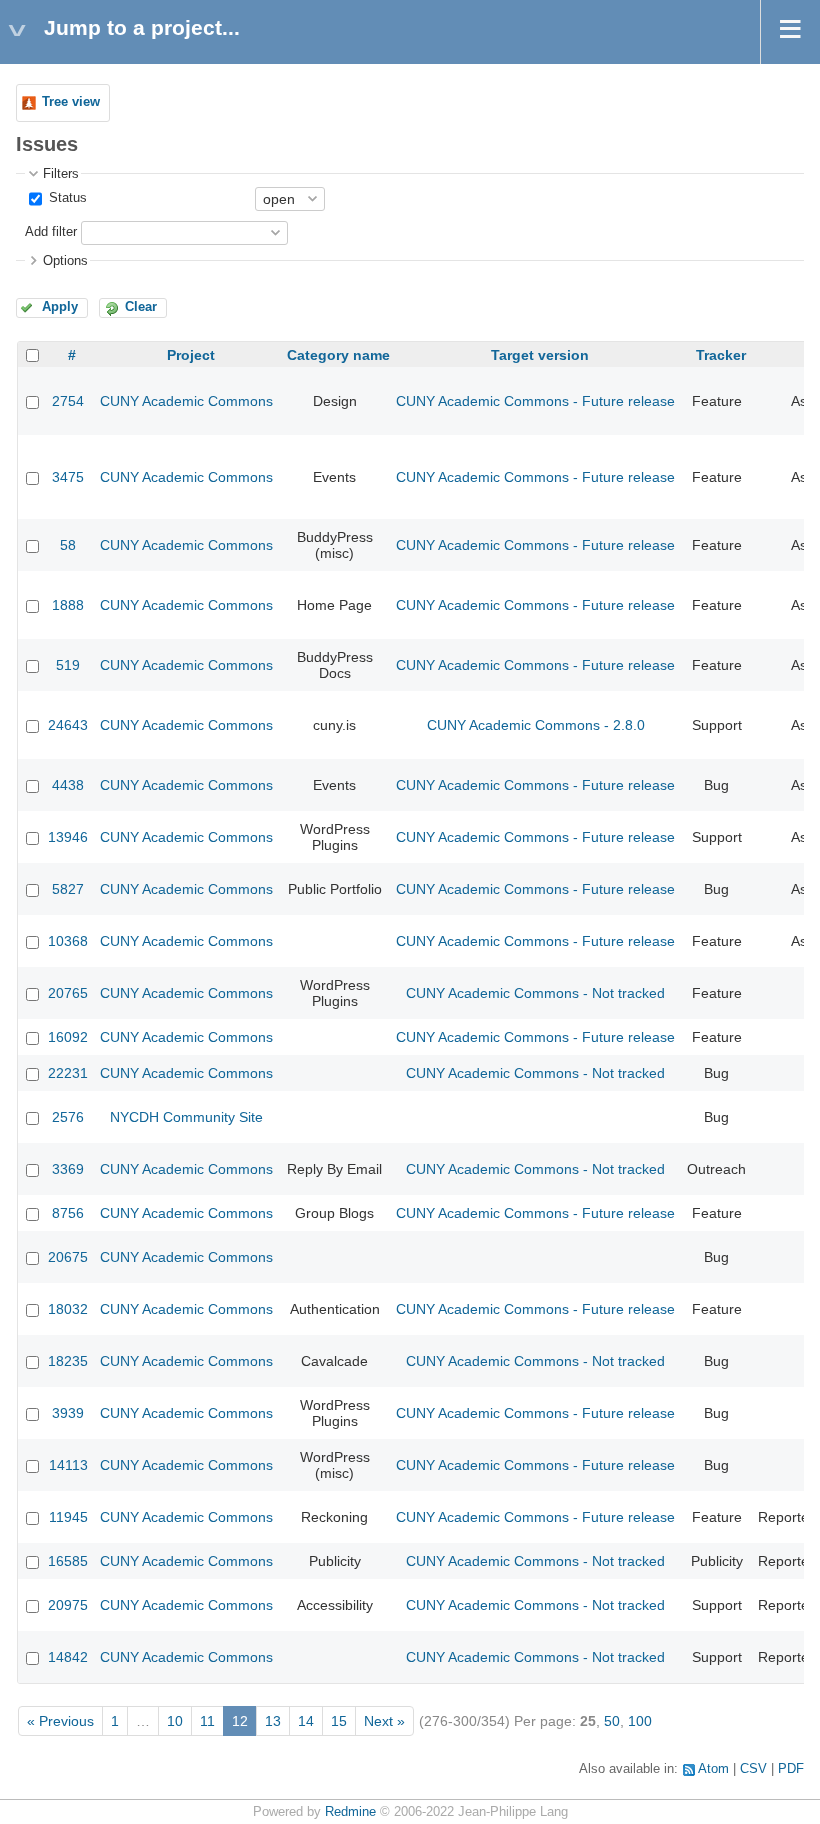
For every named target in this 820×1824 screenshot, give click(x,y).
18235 (68, 1361)
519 (68, 665)
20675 (68, 1257)
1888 (68, 605)
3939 (68, 1413)
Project (191, 355)
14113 (68, 1465)
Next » (384, 1721)
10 (175, 1721)
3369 (68, 1169)
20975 (68, 1605)
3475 (68, 477)
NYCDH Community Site (186, 1117)
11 (207, 1721)
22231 (68, 1073)
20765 (68, 993)
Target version (540, 355)
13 (273, 1721)
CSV (753, 1769)
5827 (68, 889)
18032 (68, 1309)
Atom (713, 1769)
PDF (791, 1769)
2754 (68, 401)
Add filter (51, 232)
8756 (68, 1213)
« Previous (60, 1721)
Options (65, 261)
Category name (338, 355)
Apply (60, 307)
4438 (68, 785)
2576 (68, 1117)
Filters (61, 174)
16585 (68, 1561)
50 (612, 1721)
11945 (68, 1517)
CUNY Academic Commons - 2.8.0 (536, 725)
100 (640, 1721)
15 (339, 1721)
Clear (141, 307)
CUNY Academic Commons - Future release (535, 401)
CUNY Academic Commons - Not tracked (535, 993)
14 (306, 1721)
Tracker (721, 355)
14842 (68, 1657)
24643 (68, 725)
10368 (68, 941)
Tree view (71, 102)
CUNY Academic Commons (186, 401)
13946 (68, 837)
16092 (68, 1037)
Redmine (350, 1812)
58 (68, 545)
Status (66, 198)
